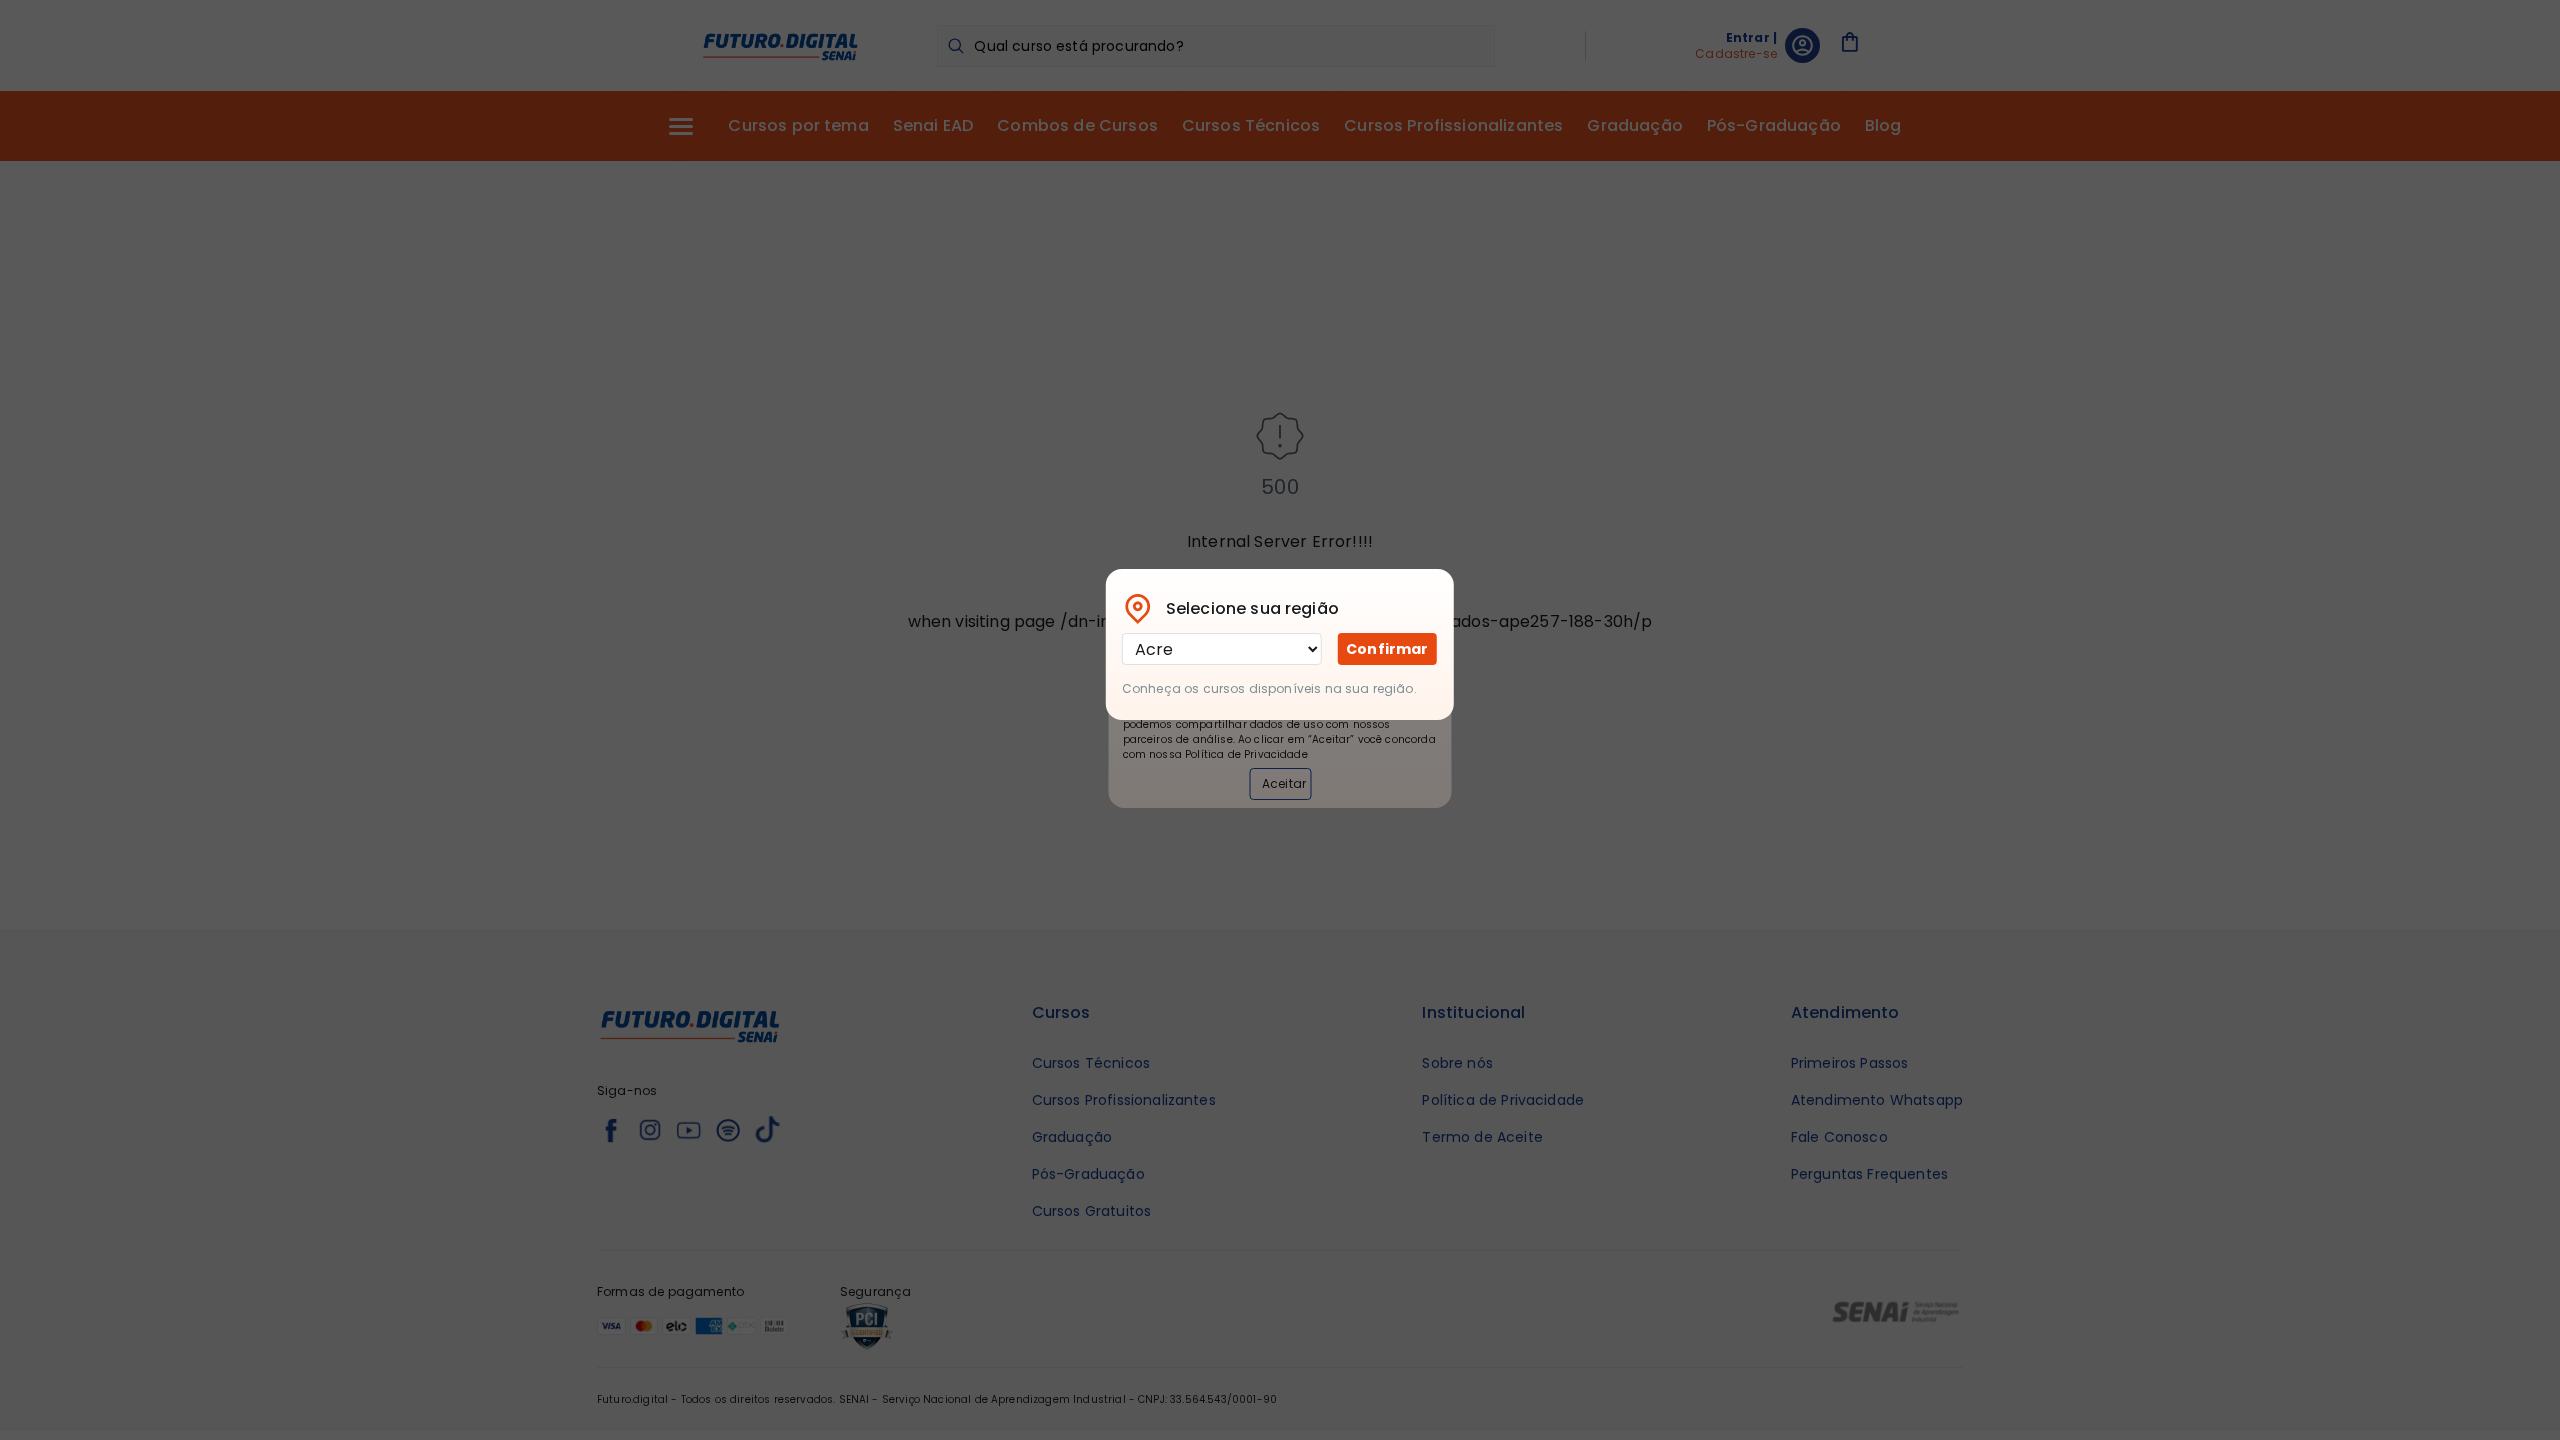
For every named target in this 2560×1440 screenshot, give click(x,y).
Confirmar (1387, 649)
